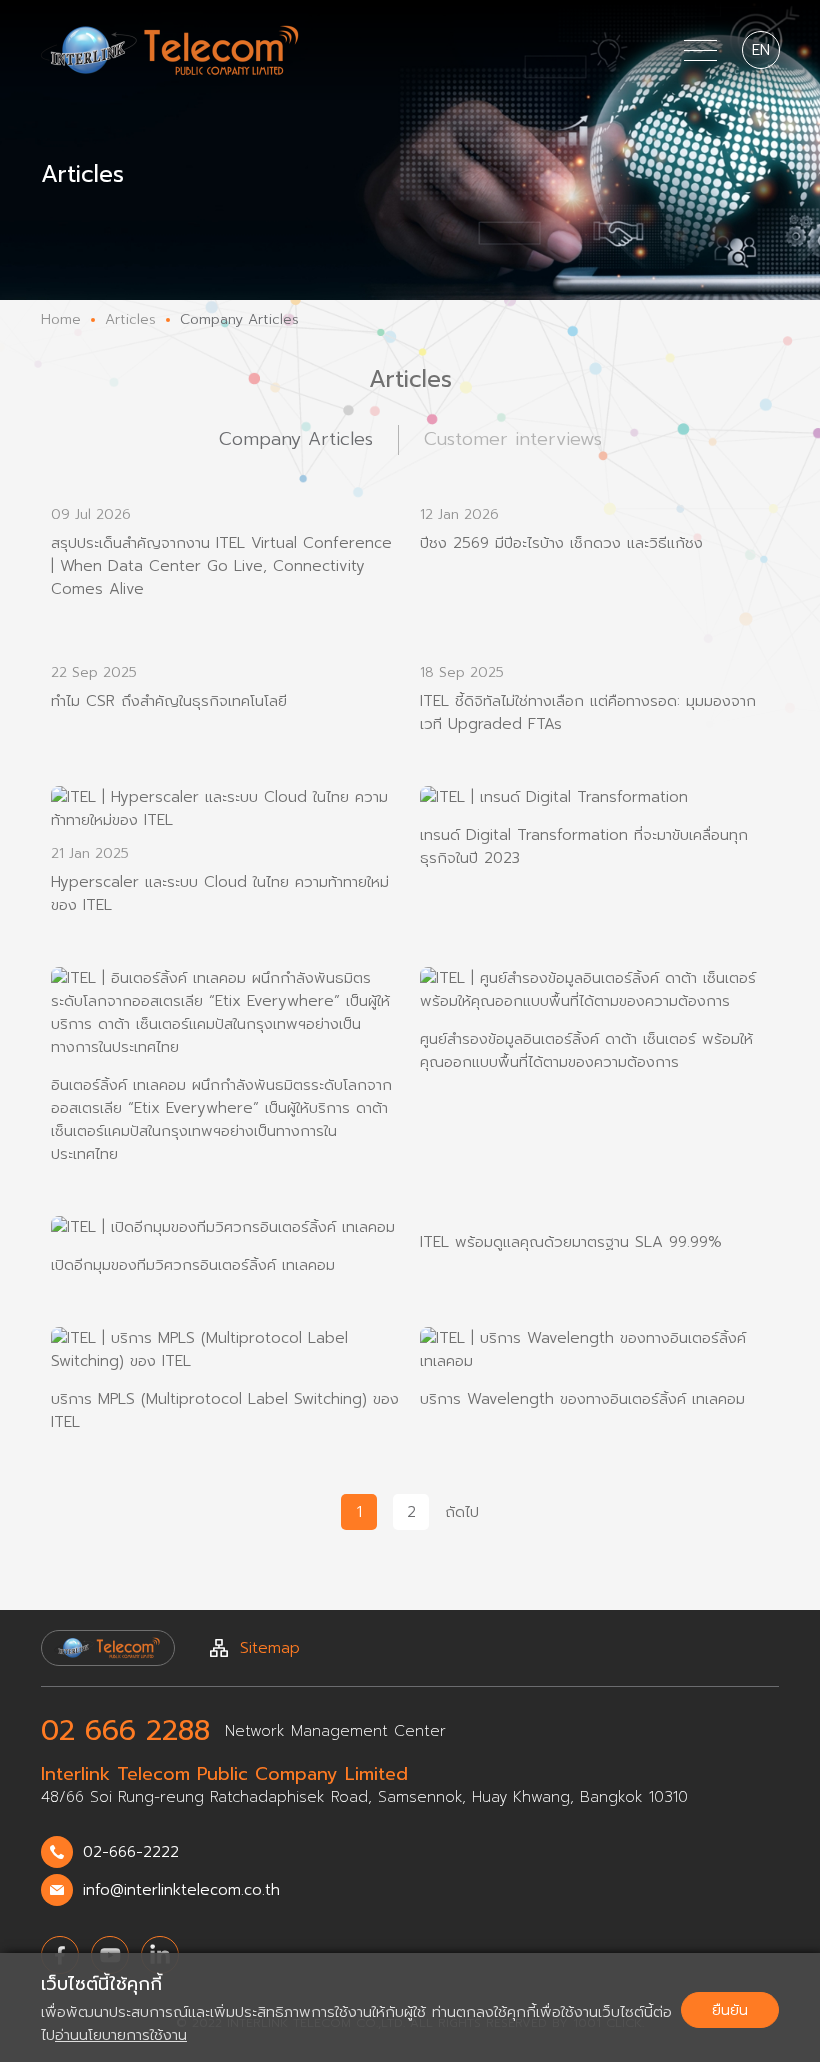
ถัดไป (462, 1512)
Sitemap (270, 1648)
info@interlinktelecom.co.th (181, 1890)
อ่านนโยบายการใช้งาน (121, 2035)
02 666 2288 (125, 1731)
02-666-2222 (131, 1852)
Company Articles (296, 439)
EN (761, 50)
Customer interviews (513, 439)
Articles (130, 319)
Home (61, 319)
